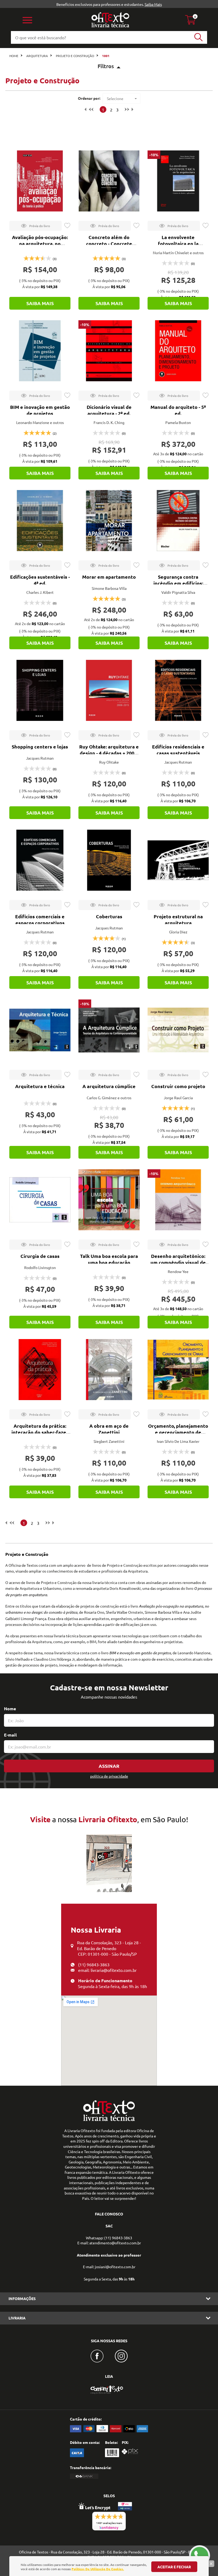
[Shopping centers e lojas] (40, 690)
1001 (106, 56)
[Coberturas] (109, 860)
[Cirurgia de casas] (40, 1200)
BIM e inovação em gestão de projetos (40, 410)
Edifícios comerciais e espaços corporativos (40, 919)
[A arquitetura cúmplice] (109, 1030)
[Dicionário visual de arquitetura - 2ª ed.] (109, 351)
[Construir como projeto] (178, 1030)
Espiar (35, 226)
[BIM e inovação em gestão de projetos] (40, 351)
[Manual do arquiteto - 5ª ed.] (178, 351)
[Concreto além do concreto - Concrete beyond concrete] (109, 181)
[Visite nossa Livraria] (109, 2120)
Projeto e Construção (75, 56)
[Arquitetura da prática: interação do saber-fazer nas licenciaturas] (40, 1370)
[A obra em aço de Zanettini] (109, 1370)
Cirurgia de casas (40, 1256)
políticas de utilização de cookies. (98, 2569)
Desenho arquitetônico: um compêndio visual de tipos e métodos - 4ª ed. (178, 1262)
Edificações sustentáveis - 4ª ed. (40, 580)
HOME (14, 56)
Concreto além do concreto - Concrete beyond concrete (109, 243)
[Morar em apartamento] (109, 521)
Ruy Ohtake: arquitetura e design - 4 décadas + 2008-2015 (109, 753)
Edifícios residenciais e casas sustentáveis (178, 750)
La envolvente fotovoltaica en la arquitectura (178, 243)
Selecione (115, 98)
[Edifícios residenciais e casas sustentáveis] (178, 690)
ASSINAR (109, 1766)
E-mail (10, 1735)
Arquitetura (37, 56)
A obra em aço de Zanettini (109, 1429)
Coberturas (109, 916)
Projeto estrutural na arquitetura (178, 919)
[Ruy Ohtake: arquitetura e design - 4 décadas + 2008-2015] (109, 690)
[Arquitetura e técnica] (40, 1030)
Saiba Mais (153, 4)
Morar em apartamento (109, 577)
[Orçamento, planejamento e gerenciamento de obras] (178, 1370)
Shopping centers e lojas (40, 746)
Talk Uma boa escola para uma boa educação (109, 1259)
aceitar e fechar (174, 2567)
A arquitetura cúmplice (109, 1086)
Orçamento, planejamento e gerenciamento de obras (178, 1432)
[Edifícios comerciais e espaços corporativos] (40, 860)
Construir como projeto (178, 1086)
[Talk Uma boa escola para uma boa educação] (109, 1200)
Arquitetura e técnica (40, 1086)
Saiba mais (40, 303)
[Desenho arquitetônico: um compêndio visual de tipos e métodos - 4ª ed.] (178, 1200)
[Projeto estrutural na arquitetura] (178, 860)
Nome (10, 1709)
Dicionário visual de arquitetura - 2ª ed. (109, 410)
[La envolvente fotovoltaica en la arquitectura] (178, 181)
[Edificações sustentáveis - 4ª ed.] (40, 521)
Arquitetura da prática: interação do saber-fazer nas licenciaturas (40, 1432)
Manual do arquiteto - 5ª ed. (178, 410)
